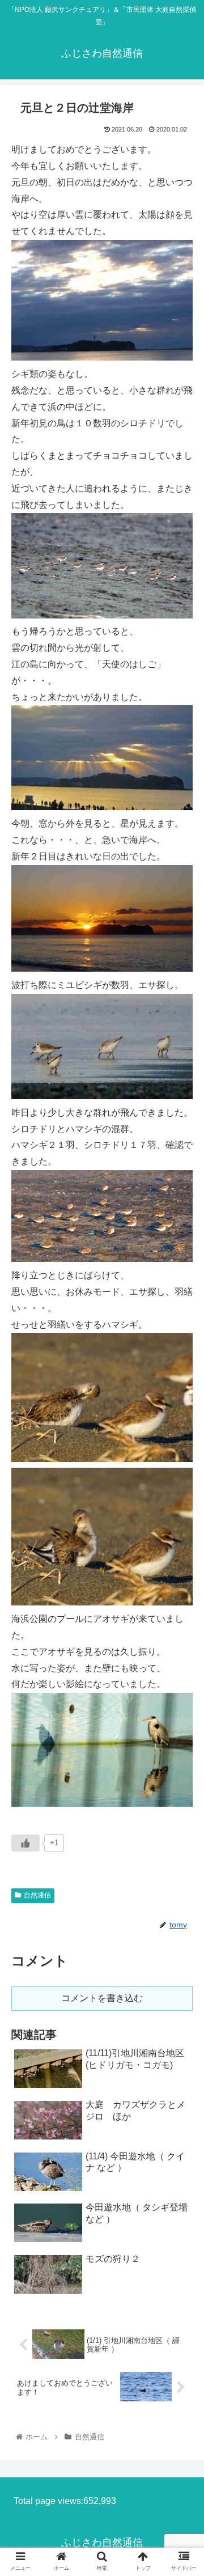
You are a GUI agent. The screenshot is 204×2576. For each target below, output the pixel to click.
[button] (182, 1558)
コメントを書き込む (102, 1998)
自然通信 (37, 1895)
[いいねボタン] (25, 1843)
